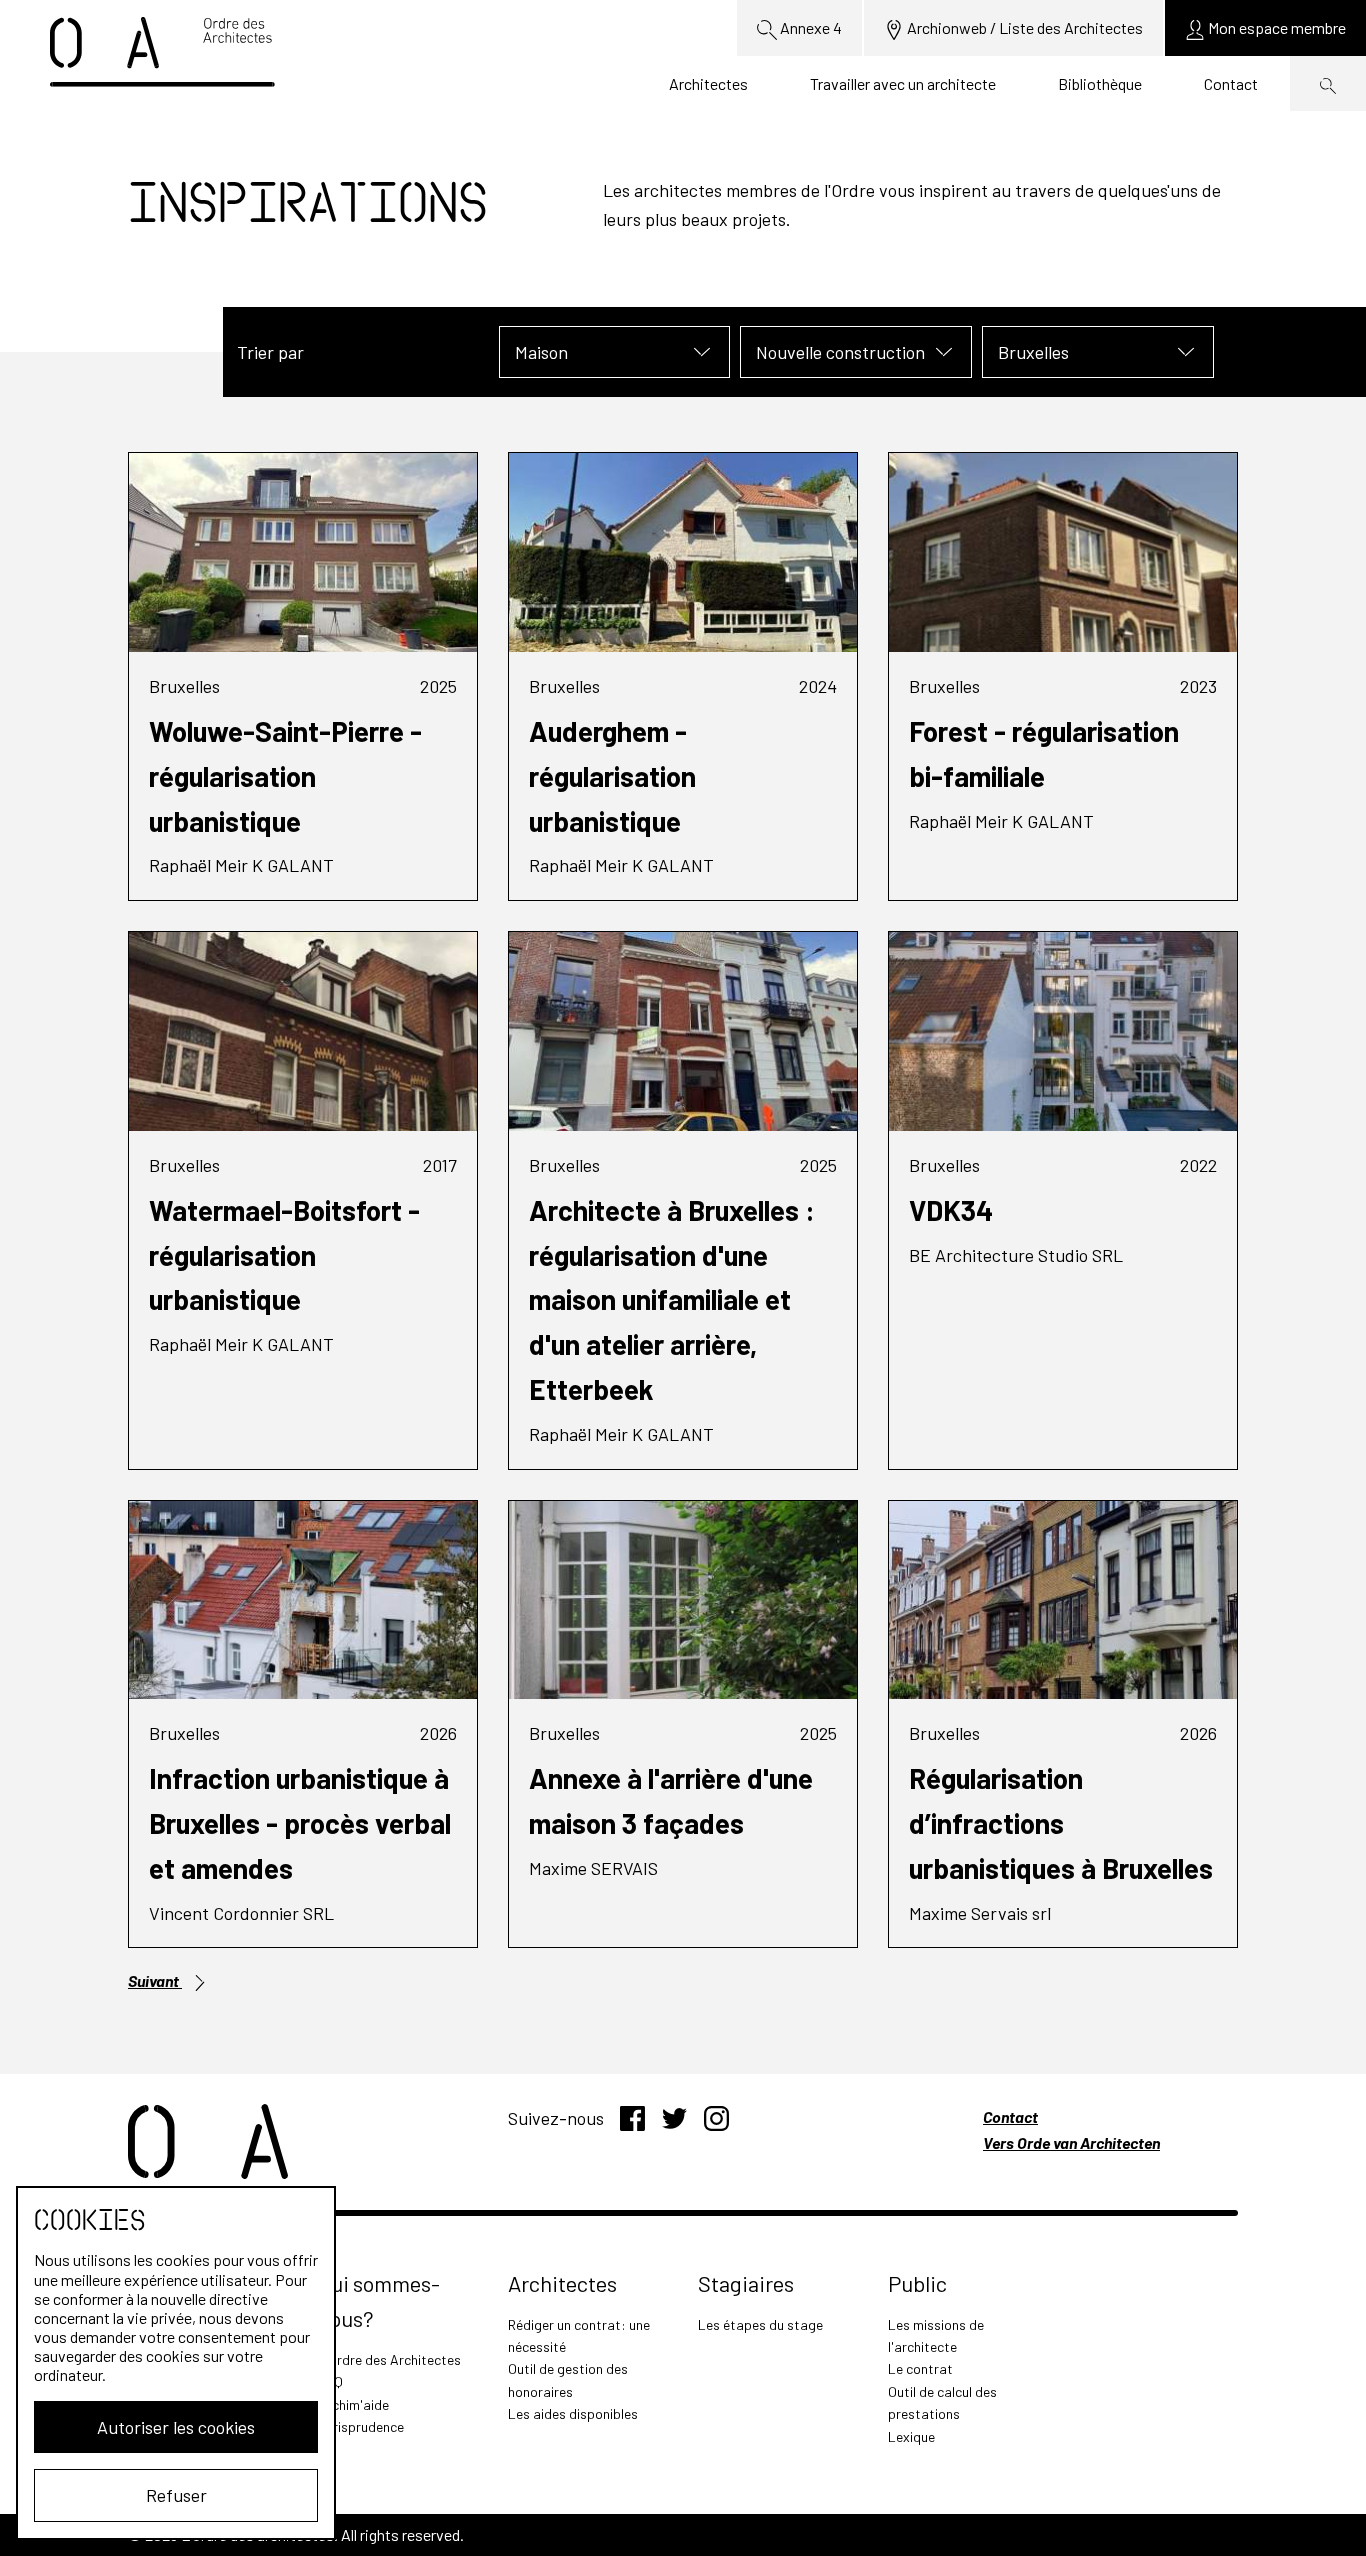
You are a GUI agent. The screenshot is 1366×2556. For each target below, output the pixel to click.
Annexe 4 (809, 27)
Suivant (155, 1980)
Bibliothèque (1100, 83)
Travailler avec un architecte (903, 83)
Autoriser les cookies (176, 2427)
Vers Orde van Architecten (1071, 2142)
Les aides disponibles (573, 2413)
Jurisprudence (361, 2426)
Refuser (176, 2495)
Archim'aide (353, 2404)
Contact (1231, 83)
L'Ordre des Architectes (389, 2359)
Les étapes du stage (760, 2324)
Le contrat (920, 2368)
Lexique (911, 2436)
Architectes (708, 83)
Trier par (270, 352)
